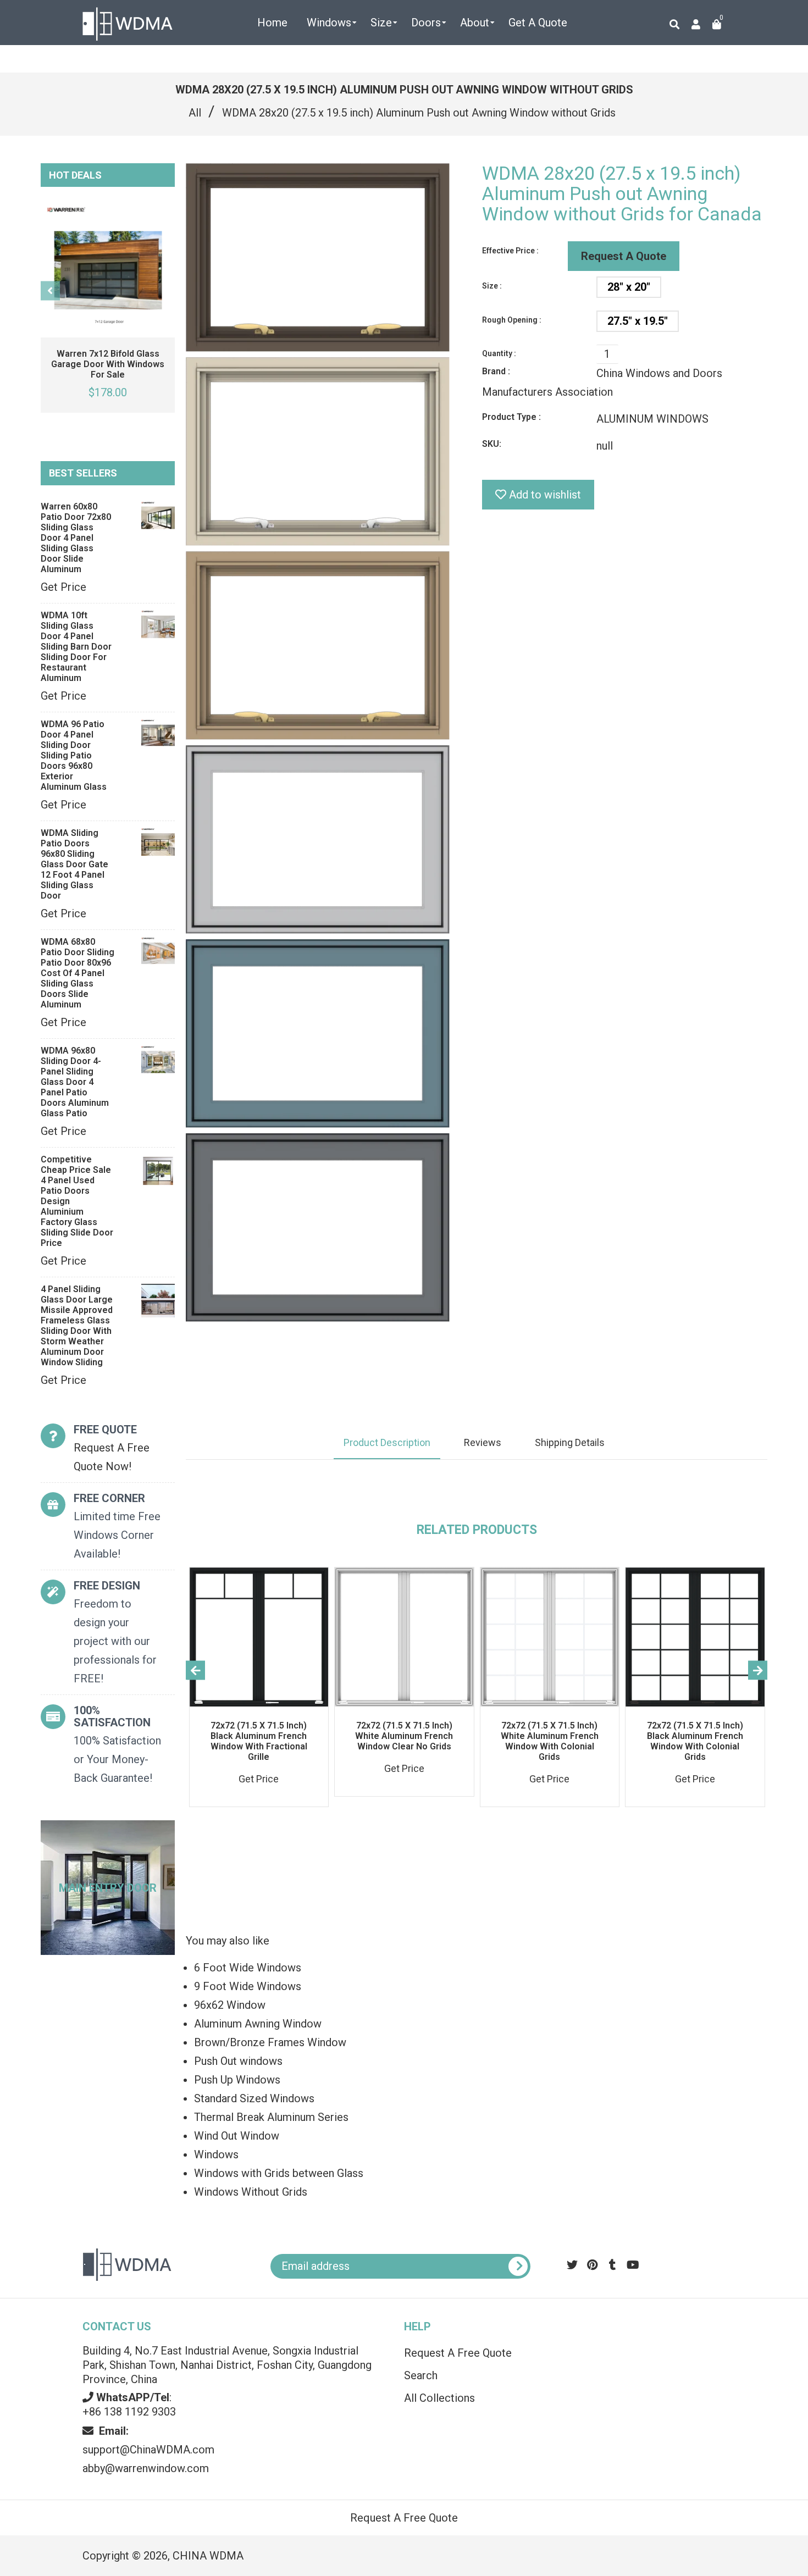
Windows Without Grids (251, 2192)
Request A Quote (624, 256)
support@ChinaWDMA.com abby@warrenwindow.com (148, 2450)
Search (421, 2375)
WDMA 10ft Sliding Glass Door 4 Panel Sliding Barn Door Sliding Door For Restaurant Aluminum (76, 647)
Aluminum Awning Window (258, 2024)
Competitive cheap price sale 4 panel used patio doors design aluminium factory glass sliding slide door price (77, 1201)
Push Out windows (238, 2061)
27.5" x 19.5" (638, 321)
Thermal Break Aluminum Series (271, 2117)
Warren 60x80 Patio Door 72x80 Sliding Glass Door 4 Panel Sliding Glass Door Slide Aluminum (76, 538)
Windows (216, 2154)
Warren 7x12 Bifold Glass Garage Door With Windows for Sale (108, 364)
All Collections (439, 2398)
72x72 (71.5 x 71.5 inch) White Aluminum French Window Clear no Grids (404, 1736)
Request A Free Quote (458, 2353)
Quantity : (499, 353)
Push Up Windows (237, 2080)
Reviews (483, 1442)
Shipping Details (570, 1442)
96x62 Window (230, 2005)
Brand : (496, 371)
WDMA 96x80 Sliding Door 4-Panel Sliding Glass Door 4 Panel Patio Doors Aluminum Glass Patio (75, 1082)
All (195, 113)
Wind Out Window (237, 2136)
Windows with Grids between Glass (279, 2173)
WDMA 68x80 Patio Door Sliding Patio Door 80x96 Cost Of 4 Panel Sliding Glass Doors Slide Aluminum (78, 973)
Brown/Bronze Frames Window (270, 2042)
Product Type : (511, 417)
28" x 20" (629, 287)
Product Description (387, 1442)
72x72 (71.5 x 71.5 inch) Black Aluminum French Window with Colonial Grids (695, 1741)
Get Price (63, 587)
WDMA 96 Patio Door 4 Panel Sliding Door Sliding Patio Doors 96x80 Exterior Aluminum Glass (74, 755)
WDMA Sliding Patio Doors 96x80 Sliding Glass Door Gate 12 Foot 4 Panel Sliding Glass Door (74, 864)
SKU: (492, 444)
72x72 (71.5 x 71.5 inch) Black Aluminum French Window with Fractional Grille (259, 1741)
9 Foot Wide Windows (248, 1986)
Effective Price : (510, 251)
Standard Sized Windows (254, 2098)
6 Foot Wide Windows (248, 1968)
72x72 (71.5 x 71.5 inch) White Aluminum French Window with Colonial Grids (550, 1741)
